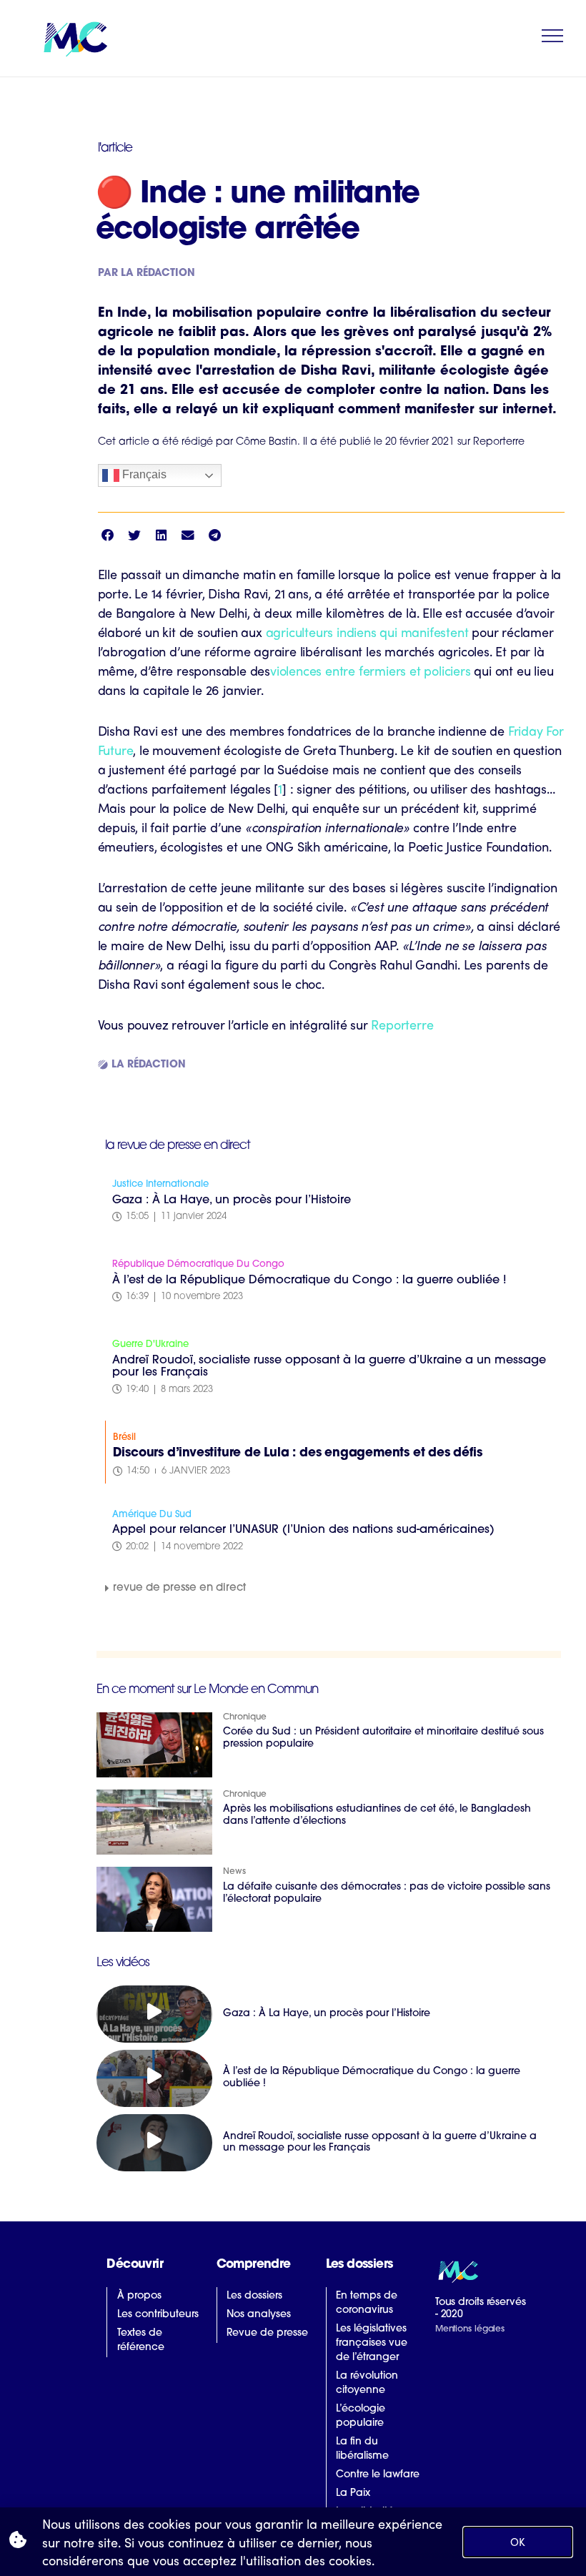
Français (143, 474)
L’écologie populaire (361, 2416)
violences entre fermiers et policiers (371, 670)
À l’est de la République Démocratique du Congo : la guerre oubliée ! (309, 1280)
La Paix (353, 2493)
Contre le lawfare (378, 2475)
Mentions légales (470, 2329)
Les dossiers (254, 2296)
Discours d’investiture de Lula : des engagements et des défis (298, 1453)
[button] (108, 535)
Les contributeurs (158, 2315)
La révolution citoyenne (367, 2383)
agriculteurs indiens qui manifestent (367, 632)
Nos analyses (259, 2315)
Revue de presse (267, 2333)
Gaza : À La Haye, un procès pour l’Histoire (232, 1200)
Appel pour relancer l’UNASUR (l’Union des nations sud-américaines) (303, 1530)
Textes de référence (141, 2340)
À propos (139, 2296)
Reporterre (402, 1024)
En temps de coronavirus (367, 2303)
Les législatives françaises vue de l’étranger (372, 2343)
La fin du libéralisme (362, 2449)
